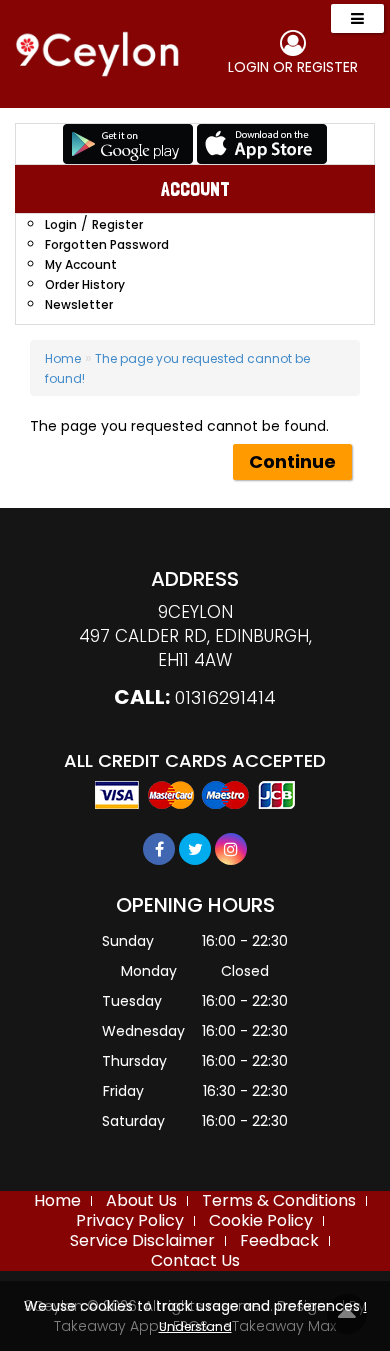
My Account (81, 264)
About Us (141, 1200)
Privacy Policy (130, 1220)
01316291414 (225, 697)
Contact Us (195, 1260)
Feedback (279, 1240)
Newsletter (79, 304)
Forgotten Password (107, 244)
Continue (292, 461)
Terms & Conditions (279, 1200)
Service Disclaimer (142, 1240)
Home (63, 358)
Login (248, 67)
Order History (85, 284)
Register (327, 67)
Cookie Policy (261, 1220)
